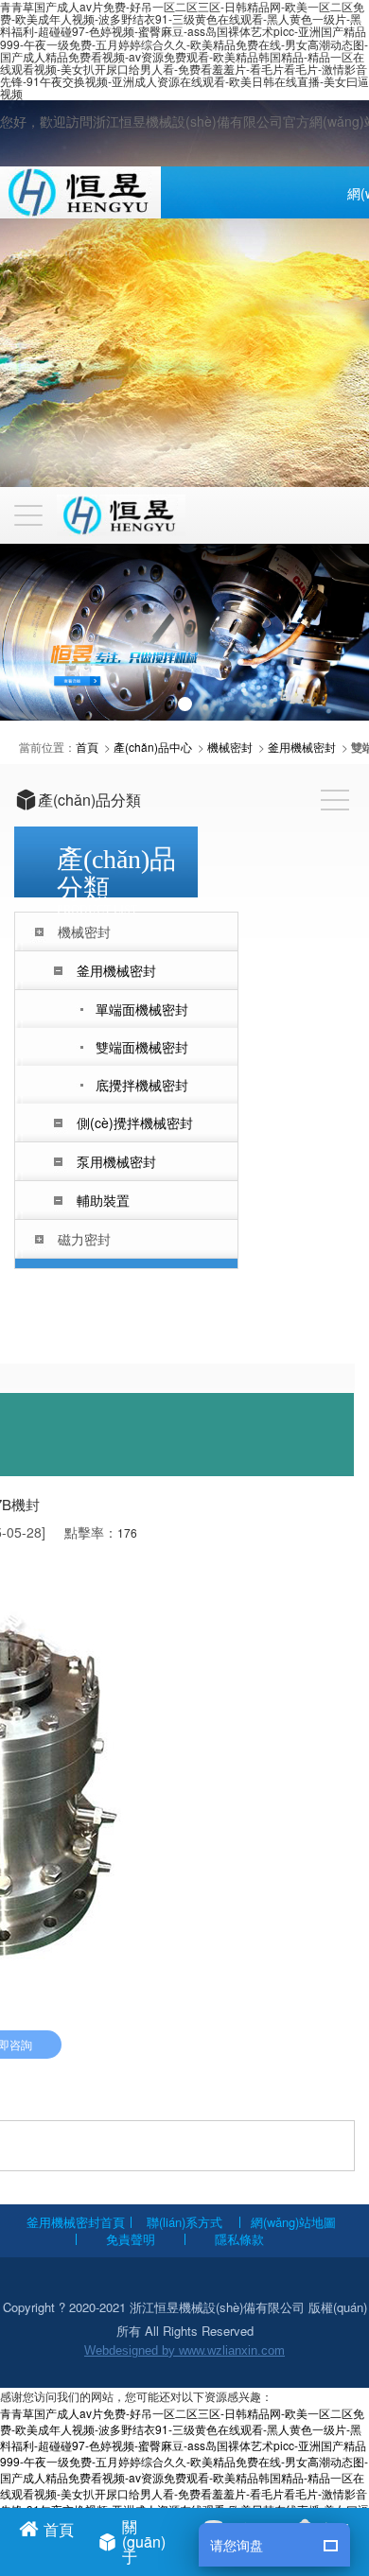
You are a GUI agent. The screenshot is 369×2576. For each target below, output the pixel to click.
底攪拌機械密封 (142, 1085)
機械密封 (230, 747)
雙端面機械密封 (142, 1047)
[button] (185, 704)
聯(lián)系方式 (184, 2222)
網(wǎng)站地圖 (293, 2222)
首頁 (87, 747)
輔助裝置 (103, 1200)
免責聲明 (131, 2239)
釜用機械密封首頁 (76, 2222)
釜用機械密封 (302, 747)
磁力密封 (84, 1239)
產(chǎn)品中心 (153, 747)
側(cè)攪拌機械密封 (135, 1123)
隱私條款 (239, 2239)
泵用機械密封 (116, 1161)
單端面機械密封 (142, 1009)
